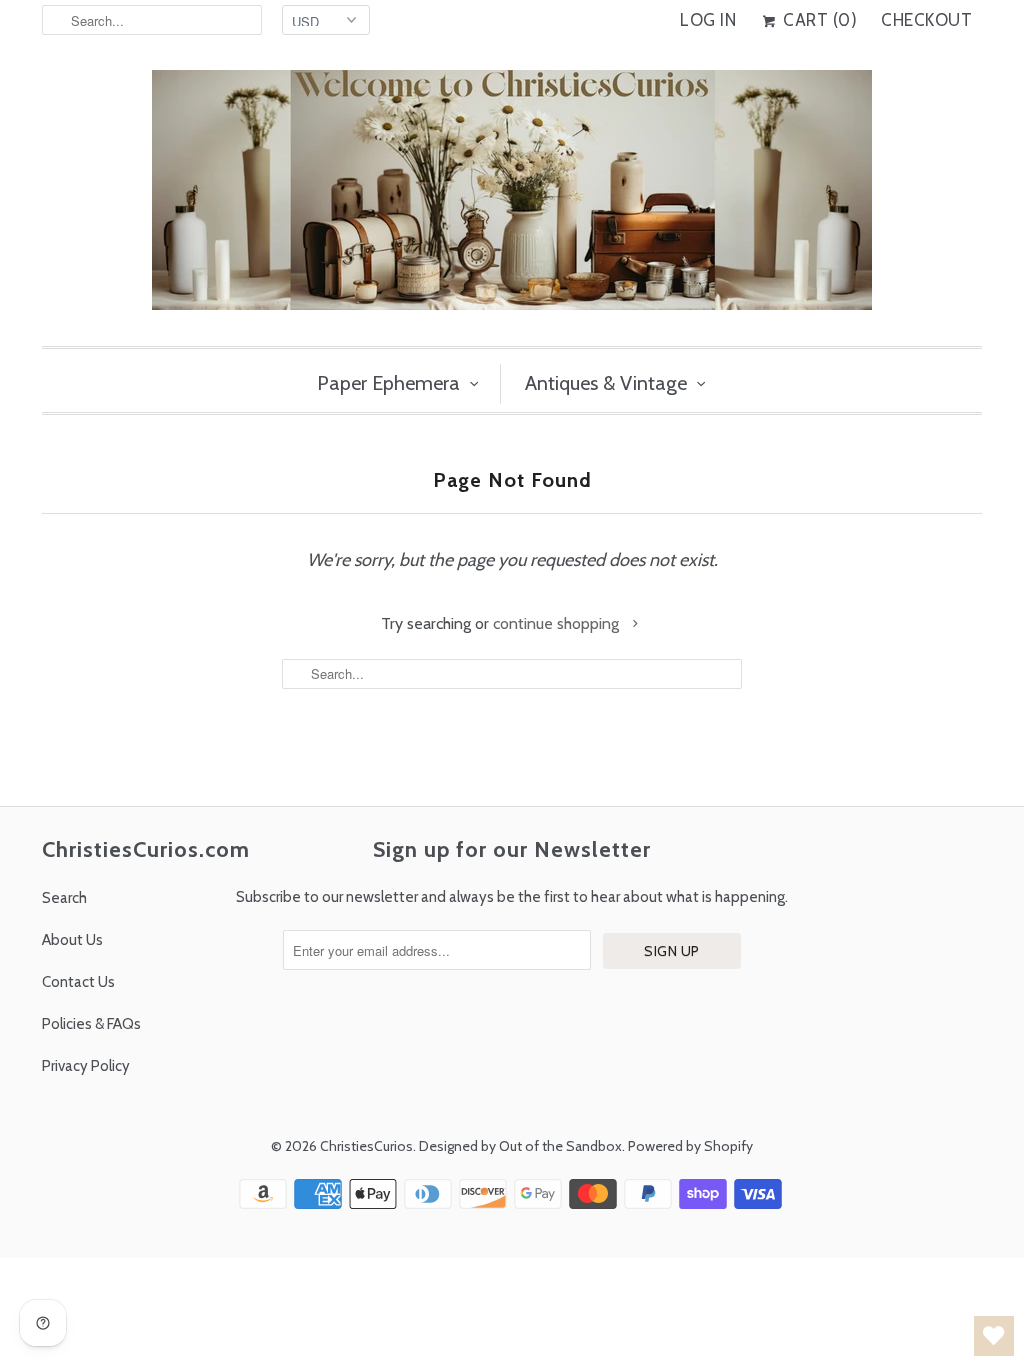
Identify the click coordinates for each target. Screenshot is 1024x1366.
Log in (708, 20)
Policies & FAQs (91, 1024)
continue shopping (558, 623)
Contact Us (78, 982)
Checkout (926, 20)
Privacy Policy (86, 1066)
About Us (72, 940)
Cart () (818, 20)
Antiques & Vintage (606, 383)
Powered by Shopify (690, 1146)
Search (64, 898)
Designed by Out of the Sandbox (520, 1146)
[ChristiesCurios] (512, 198)
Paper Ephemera (388, 383)
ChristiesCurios (366, 1146)
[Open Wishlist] (994, 1336)
